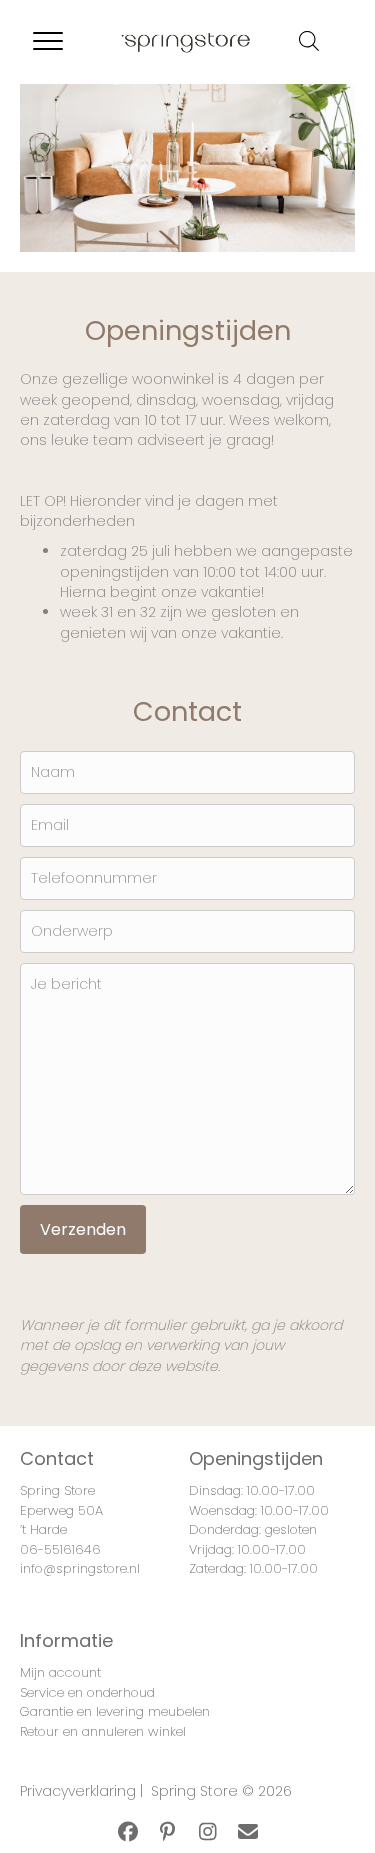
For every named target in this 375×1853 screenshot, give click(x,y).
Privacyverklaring (78, 1791)
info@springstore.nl (80, 1568)
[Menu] (48, 42)
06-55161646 (60, 1549)
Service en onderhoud (87, 1692)
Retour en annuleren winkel (103, 1731)
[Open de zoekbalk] (309, 40)
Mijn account (60, 1672)
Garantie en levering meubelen (115, 1711)
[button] (128, 1832)
